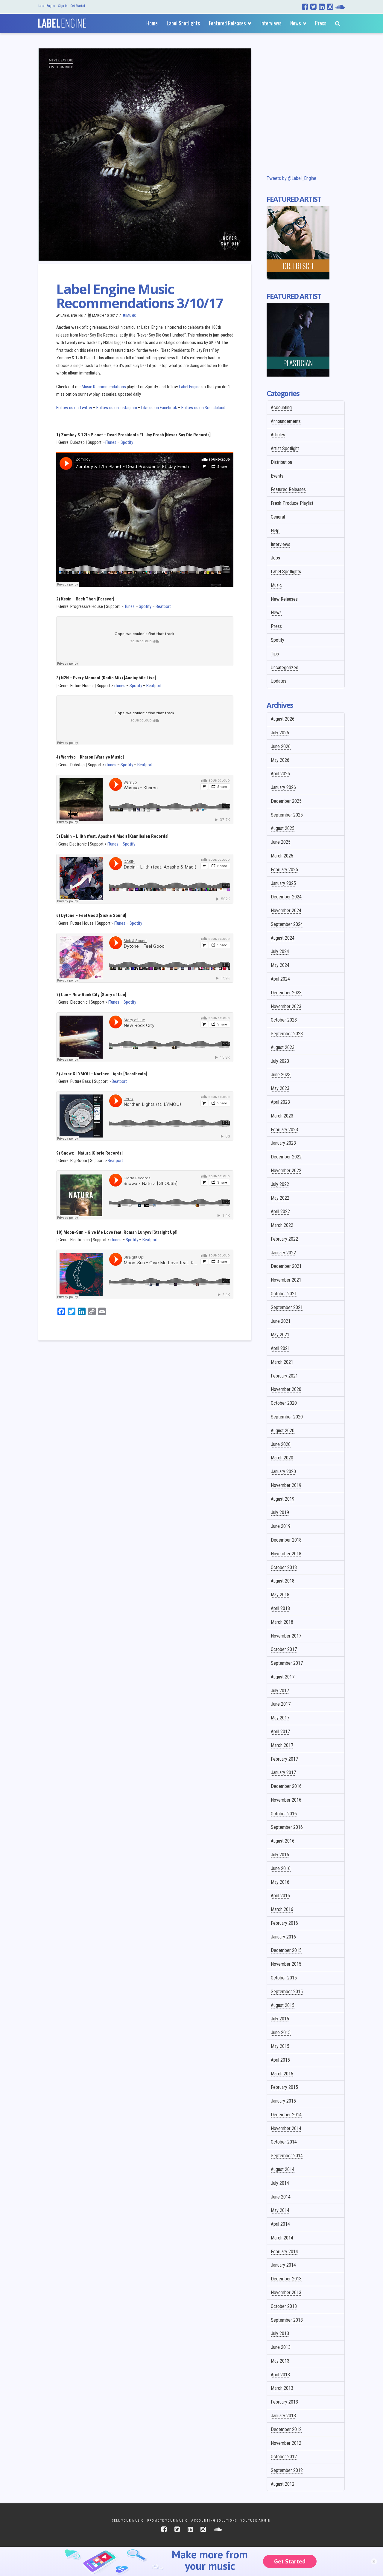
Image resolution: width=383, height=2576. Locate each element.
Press (276, 626)
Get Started (78, 6)
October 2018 (284, 1567)
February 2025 (284, 870)
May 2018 (280, 1595)
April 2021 (280, 1348)
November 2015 (286, 1964)
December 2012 (286, 2429)
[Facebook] (305, 7)
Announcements (286, 421)
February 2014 (284, 2252)
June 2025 (281, 842)
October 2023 (284, 1020)
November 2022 (286, 1171)
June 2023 (281, 1075)
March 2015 (282, 2074)
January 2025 (283, 883)
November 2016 (286, 1800)
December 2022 (286, 1157)
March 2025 (282, 856)
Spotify (127, 442)
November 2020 (286, 1389)
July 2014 (280, 2183)
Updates (279, 681)
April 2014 (280, 2224)
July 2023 (280, 1061)
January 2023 (283, 1143)
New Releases (284, 599)
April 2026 (280, 774)
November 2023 (286, 1006)
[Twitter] (313, 7)
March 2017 (282, 1745)
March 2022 (282, 1225)
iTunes (111, 442)
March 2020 (282, 1458)
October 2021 (284, 1294)
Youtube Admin (256, 2521)
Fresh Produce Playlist (292, 503)
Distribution (281, 462)
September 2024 (287, 924)
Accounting (281, 408)
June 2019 (281, 1526)
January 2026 (283, 787)
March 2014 (282, 2238)
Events (277, 476)
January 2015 (283, 2101)
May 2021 (280, 1335)
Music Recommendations (104, 387)
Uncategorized (285, 668)
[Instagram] (330, 7)
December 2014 (286, 2115)
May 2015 (280, 2046)
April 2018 (280, 1608)
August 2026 (283, 719)
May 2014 (280, 2210)
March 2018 (282, 1622)
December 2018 (286, 1540)
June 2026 (281, 746)
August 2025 (283, 828)
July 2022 (280, 1184)
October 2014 (284, 2142)
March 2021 (282, 1362)
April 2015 (280, 2060)
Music (131, 315)
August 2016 (283, 1841)
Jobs (275, 558)
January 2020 (283, 1472)
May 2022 (280, 1198)
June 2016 (281, 1868)
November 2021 (286, 1280)
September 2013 (287, 2320)
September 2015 (287, 1992)
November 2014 (286, 2128)
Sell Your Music (128, 2521)
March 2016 (282, 1909)
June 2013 (281, 2347)
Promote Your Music (167, 2521)
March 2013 (282, 2388)
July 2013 (280, 2333)
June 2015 (281, 2032)
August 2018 (283, 1581)
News (276, 613)
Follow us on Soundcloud (203, 408)
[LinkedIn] (322, 7)
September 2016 (287, 1827)
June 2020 (281, 1444)
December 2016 (286, 1786)
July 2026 (280, 733)
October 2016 (284, 1814)
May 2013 (280, 2361)
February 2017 (284, 1759)
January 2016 (283, 1937)
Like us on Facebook (159, 408)
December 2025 (286, 801)
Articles (278, 435)
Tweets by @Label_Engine (291, 178)
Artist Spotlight (285, 448)
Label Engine (47, 6)
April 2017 (280, 1732)
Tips (275, 654)
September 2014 (287, 2156)
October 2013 (284, 2306)
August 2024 (283, 938)
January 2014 (283, 2265)
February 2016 (284, 1923)
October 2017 (284, 1649)
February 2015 (284, 2087)
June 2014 (281, 2197)
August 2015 (283, 2005)
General (278, 517)
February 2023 (284, 1130)
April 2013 (280, 2375)
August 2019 (283, 1499)
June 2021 (281, 1321)
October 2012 (284, 2457)
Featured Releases (288, 489)
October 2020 (284, 1403)
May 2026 (280, 760)
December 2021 (286, 1266)
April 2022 (280, 1211)
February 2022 (284, 1239)
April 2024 (280, 979)
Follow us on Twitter (74, 408)
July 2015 (280, 2019)
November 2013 (286, 2293)
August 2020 (283, 1431)
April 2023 (280, 1102)
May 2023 (280, 1088)
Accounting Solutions (214, 2521)
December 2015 (286, 1950)
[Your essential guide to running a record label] (62, 22)
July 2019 (280, 1512)
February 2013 (284, 2402)
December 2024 (286, 897)
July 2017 (280, 1691)
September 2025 (287, 815)
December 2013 (286, 2279)
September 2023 (287, 1034)
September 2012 (287, 2470)
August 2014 (283, 2169)
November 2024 (286, 911)
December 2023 (286, 993)
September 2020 (287, 1417)
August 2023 (283, 1047)
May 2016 (280, 1882)
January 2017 (283, 1772)
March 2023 (282, 1116)
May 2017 (280, 1718)
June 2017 (281, 1704)
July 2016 (280, 1855)
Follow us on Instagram (117, 408)
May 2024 (280, 965)
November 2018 (286, 1554)
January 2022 (283, 1253)
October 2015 (284, 1978)
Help (275, 531)
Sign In (63, 6)
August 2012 (283, 2484)
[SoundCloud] (340, 7)
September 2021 (287, 1307)
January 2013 (283, 2416)
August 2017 (283, 1677)
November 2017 (286, 1636)
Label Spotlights (286, 572)
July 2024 (280, 951)
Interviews (281, 544)
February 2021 (284, 1376)
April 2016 (280, 1896)
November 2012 (286, 2443)
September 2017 (287, 1663)
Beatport (163, 606)
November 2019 (286, 1485)
